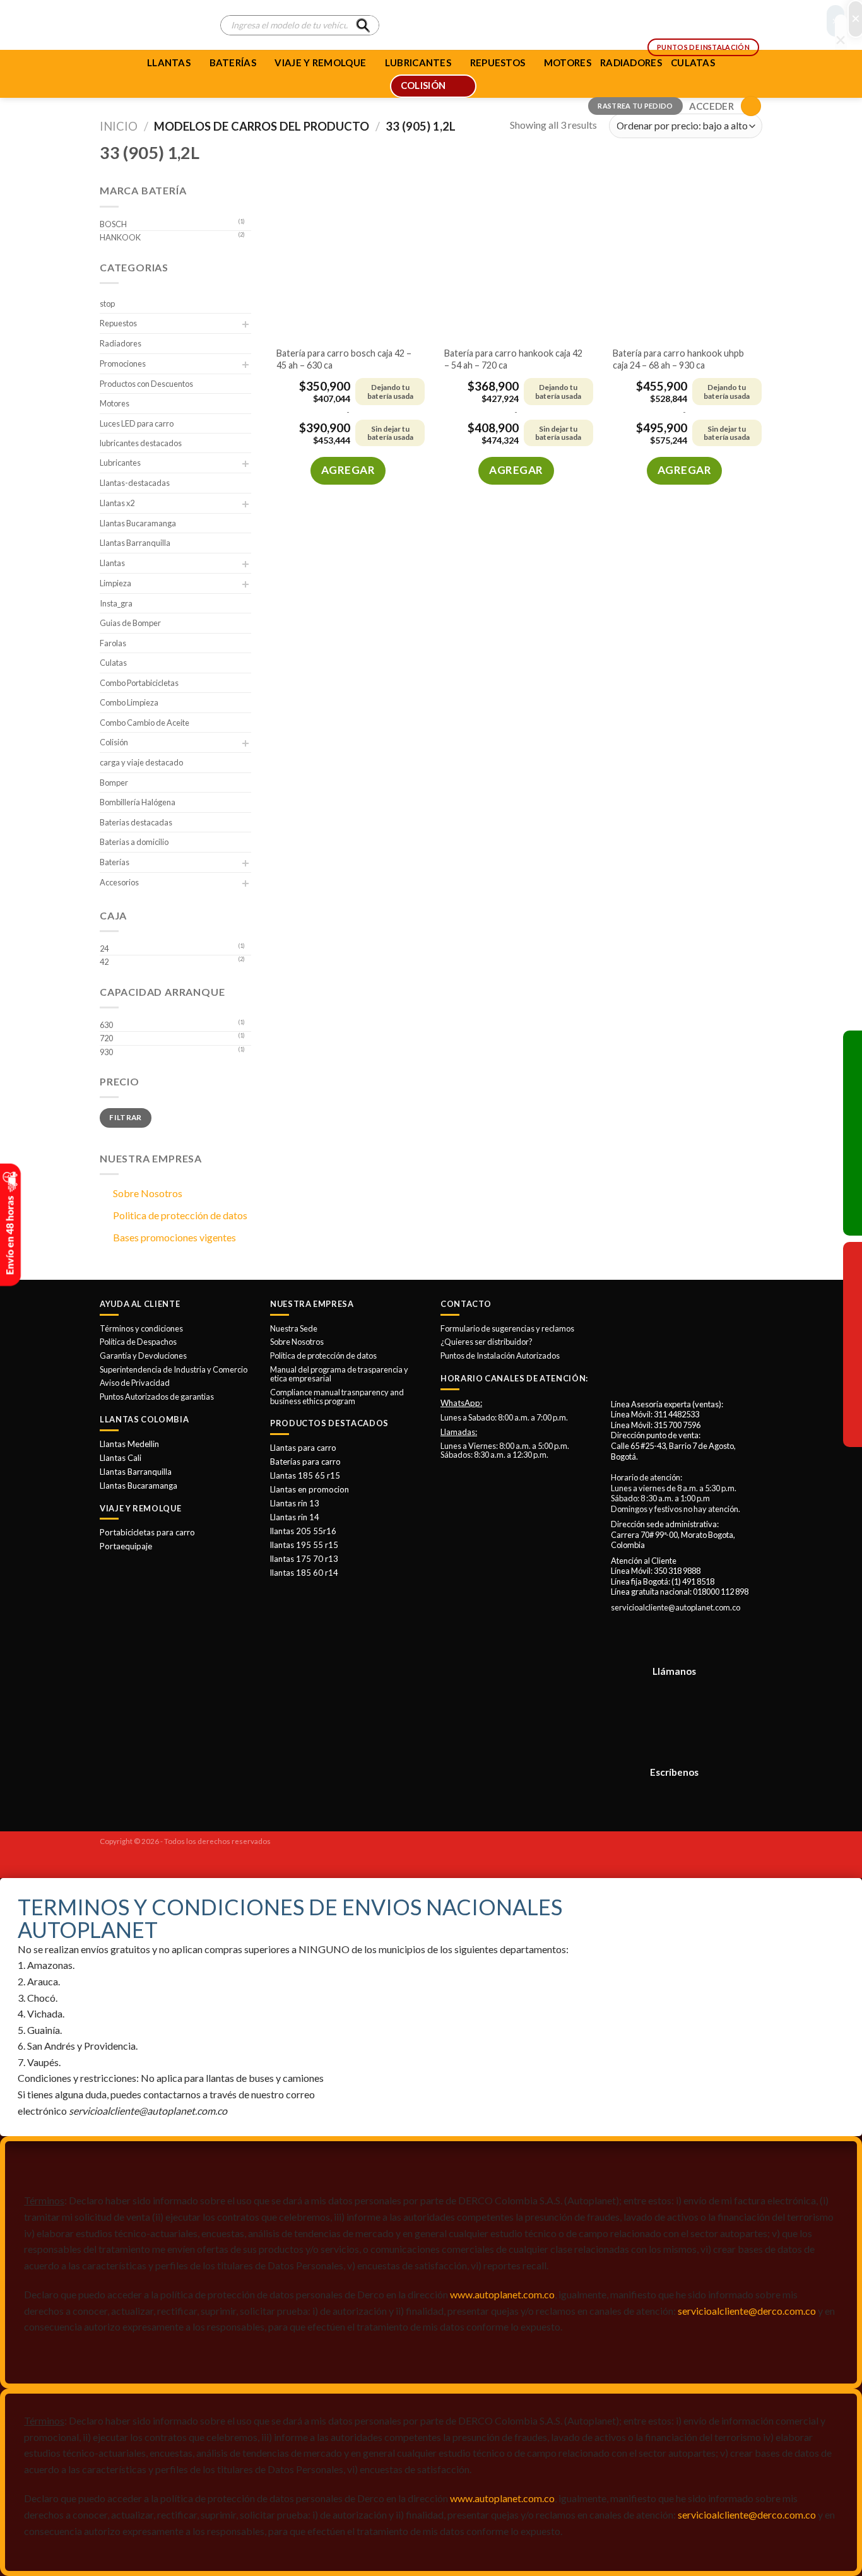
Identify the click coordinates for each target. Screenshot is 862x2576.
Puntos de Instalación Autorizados (500, 1356)
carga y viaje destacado (141, 762)
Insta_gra (116, 603)
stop (107, 304)
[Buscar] (363, 25)
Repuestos (118, 323)
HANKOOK (120, 237)
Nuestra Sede (294, 1328)
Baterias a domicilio (134, 842)
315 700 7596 (677, 1425)
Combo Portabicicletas (139, 683)
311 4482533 (676, 1414)
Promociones (123, 363)
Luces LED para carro (137, 423)
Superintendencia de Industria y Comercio (174, 1369)
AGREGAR (348, 470)
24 (104, 948)
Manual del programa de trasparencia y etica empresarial (339, 1374)
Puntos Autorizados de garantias (157, 1397)
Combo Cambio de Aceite (145, 723)
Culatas (113, 663)
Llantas (169, 62)
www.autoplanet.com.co (502, 2294)
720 (106, 1038)
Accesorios (119, 882)
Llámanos (674, 1671)
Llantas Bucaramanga (138, 523)
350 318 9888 (677, 1571)
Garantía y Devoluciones (143, 1356)
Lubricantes (120, 463)
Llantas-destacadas (135, 483)
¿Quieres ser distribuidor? (487, 1342)
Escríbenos (674, 1772)
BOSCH (113, 224)
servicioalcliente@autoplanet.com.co (676, 1607)
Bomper (114, 783)
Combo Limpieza (129, 702)
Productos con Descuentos (146, 384)
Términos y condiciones (141, 1328)
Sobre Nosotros (148, 1193)
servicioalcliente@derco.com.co (747, 2311)
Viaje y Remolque (320, 62)
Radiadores (121, 343)
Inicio (119, 126)
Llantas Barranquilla (135, 543)
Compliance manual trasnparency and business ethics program (337, 1397)
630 (106, 1025)
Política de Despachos (138, 1342)
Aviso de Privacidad (135, 1383)
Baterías (233, 62)
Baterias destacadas (136, 822)
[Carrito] (751, 106)
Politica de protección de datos (180, 1215)
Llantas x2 (117, 503)
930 (106, 1052)
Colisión (114, 742)
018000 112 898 (721, 1592)
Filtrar (126, 1117)
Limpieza (115, 583)
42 (104, 962)
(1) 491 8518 (693, 1581)
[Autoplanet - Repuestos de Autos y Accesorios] (151, 25)
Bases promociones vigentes (174, 1237)
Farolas (113, 643)
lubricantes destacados (141, 443)
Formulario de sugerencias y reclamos (507, 1328)
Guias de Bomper (130, 623)
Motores (115, 403)
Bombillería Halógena (138, 802)
